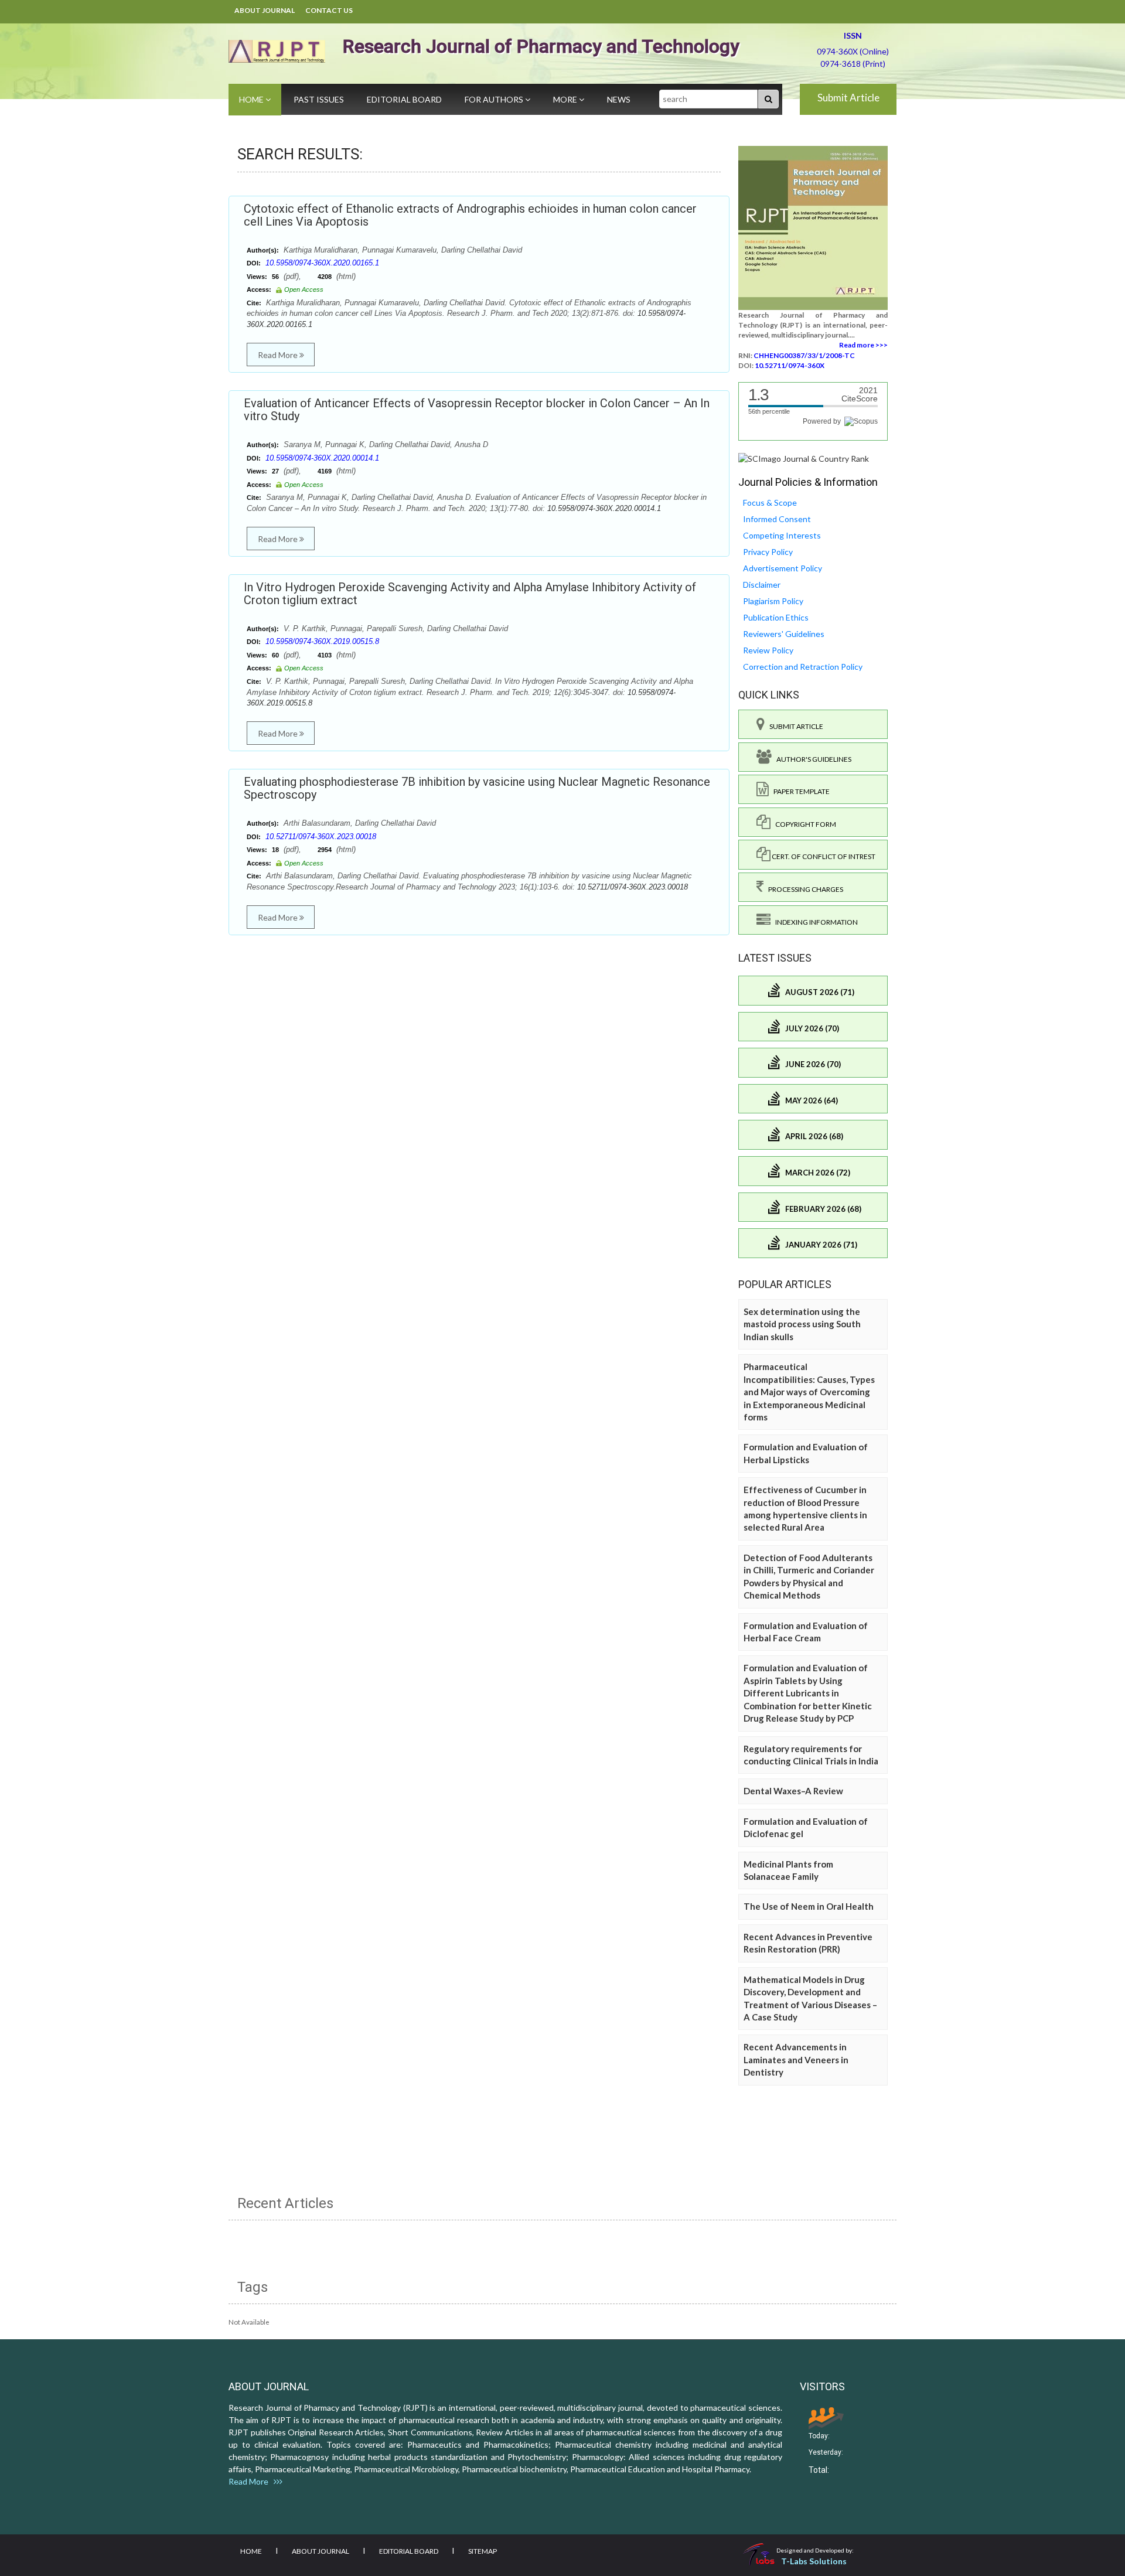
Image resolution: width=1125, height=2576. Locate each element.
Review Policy (768, 650)
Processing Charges (803, 889)
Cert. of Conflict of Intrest (823, 856)
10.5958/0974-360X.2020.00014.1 (322, 458)
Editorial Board (404, 99)
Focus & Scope (770, 502)
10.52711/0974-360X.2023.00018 (321, 836)
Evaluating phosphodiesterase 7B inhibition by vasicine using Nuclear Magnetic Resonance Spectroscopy (477, 788)
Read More (279, 355)
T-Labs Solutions (814, 2561)
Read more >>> (863, 345)
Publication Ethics (776, 617)
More (566, 99)
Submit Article (848, 98)
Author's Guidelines (812, 759)
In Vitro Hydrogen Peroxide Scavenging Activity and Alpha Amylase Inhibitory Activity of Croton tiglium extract (470, 594)
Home (252, 99)
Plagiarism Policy (773, 601)
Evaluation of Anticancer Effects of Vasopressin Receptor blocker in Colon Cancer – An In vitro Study (477, 410)
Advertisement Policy (783, 568)
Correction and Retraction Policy (803, 667)
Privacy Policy (768, 552)
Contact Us (329, 10)
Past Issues (319, 99)
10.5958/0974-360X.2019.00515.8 (322, 641)
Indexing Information (814, 922)
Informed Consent (777, 519)
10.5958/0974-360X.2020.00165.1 (322, 263)
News (619, 99)
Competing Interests (782, 535)
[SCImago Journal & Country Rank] (804, 458)
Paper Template (799, 791)
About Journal (265, 10)
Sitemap (483, 2551)
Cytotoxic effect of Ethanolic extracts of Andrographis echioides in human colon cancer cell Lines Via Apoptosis (470, 215)
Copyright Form (803, 824)
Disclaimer (762, 585)
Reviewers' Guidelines (784, 634)
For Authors (495, 99)
